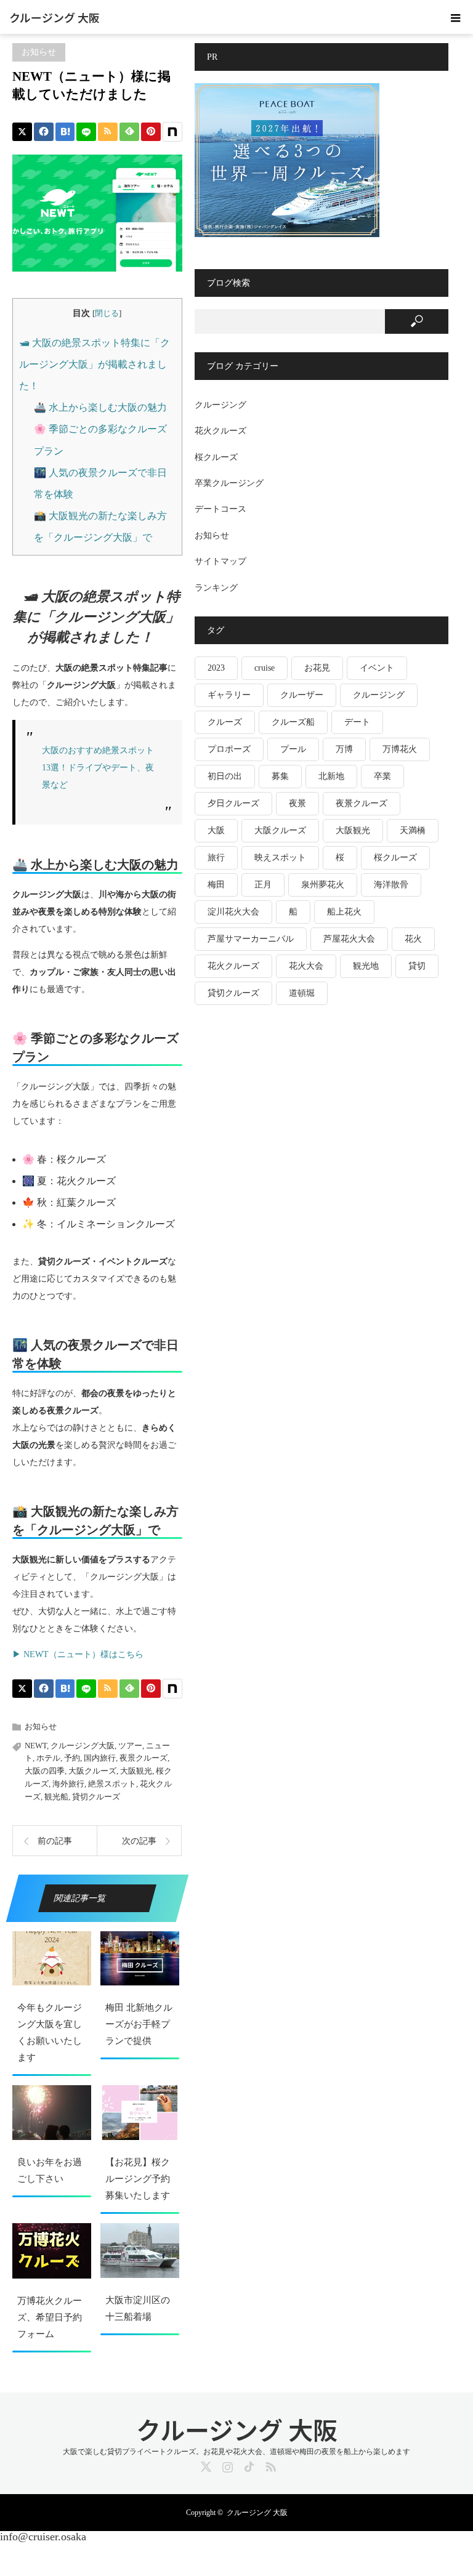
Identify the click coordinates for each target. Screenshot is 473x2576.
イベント (377, 668)
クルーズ (225, 722)
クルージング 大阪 (55, 17)
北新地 (331, 776)
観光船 (56, 1797)
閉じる (107, 313)
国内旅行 (100, 1758)
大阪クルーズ (92, 1771)
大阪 (216, 830)
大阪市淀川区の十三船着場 (138, 2308)
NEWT (36, 1746)
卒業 (382, 776)
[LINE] (86, 132)
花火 (413, 939)
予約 (72, 1758)
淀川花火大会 (233, 912)
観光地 (366, 966)
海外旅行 (68, 1784)
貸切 (417, 966)
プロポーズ (229, 749)
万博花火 (400, 749)
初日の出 (225, 776)
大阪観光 (136, 1771)
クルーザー (302, 695)
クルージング (220, 405)
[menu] (456, 17)
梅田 (216, 885)
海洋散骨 (391, 885)
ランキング (216, 588)
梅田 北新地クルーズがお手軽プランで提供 (139, 2024)
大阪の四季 (45, 1771)
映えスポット (280, 858)
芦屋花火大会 (349, 939)
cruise (265, 668)
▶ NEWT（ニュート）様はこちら (78, 1654)
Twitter (204, 2465)
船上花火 (344, 912)
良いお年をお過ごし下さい (50, 2170)
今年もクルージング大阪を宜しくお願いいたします (50, 2033)
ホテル (48, 1758)
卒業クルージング (229, 483)
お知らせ (39, 52)
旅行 (216, 858)
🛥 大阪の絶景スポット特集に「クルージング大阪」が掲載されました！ (95, 364)
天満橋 (413, 830)
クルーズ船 (293, 722)
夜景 (297, 803)
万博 (344, 749)
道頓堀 (302, 993)
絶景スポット (112, 1784)
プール (293, 749)
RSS (269, 2465)
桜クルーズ (216, 457)
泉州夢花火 (323, 885)
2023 (216, 668)
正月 (263, 885)
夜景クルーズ (144, 1758)
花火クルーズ (220, 431)
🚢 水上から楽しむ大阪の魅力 (100, 407)
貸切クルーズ (96, 1797)
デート (357, 722)
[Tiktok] (248, 2465)
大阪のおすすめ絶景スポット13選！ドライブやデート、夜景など (98, 768)
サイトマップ (220, 561)
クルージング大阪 (83, 1746)
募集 (280, 776)
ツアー (130, 1746)
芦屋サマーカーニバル (251, 939)
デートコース (220, 509)
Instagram (226, 2465)
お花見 (317, 668)
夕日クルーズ (233, 803)
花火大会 (306, 966)
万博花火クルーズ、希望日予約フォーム (50, 2317)
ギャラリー (229, 695)
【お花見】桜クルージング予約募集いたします (138, 2179)
